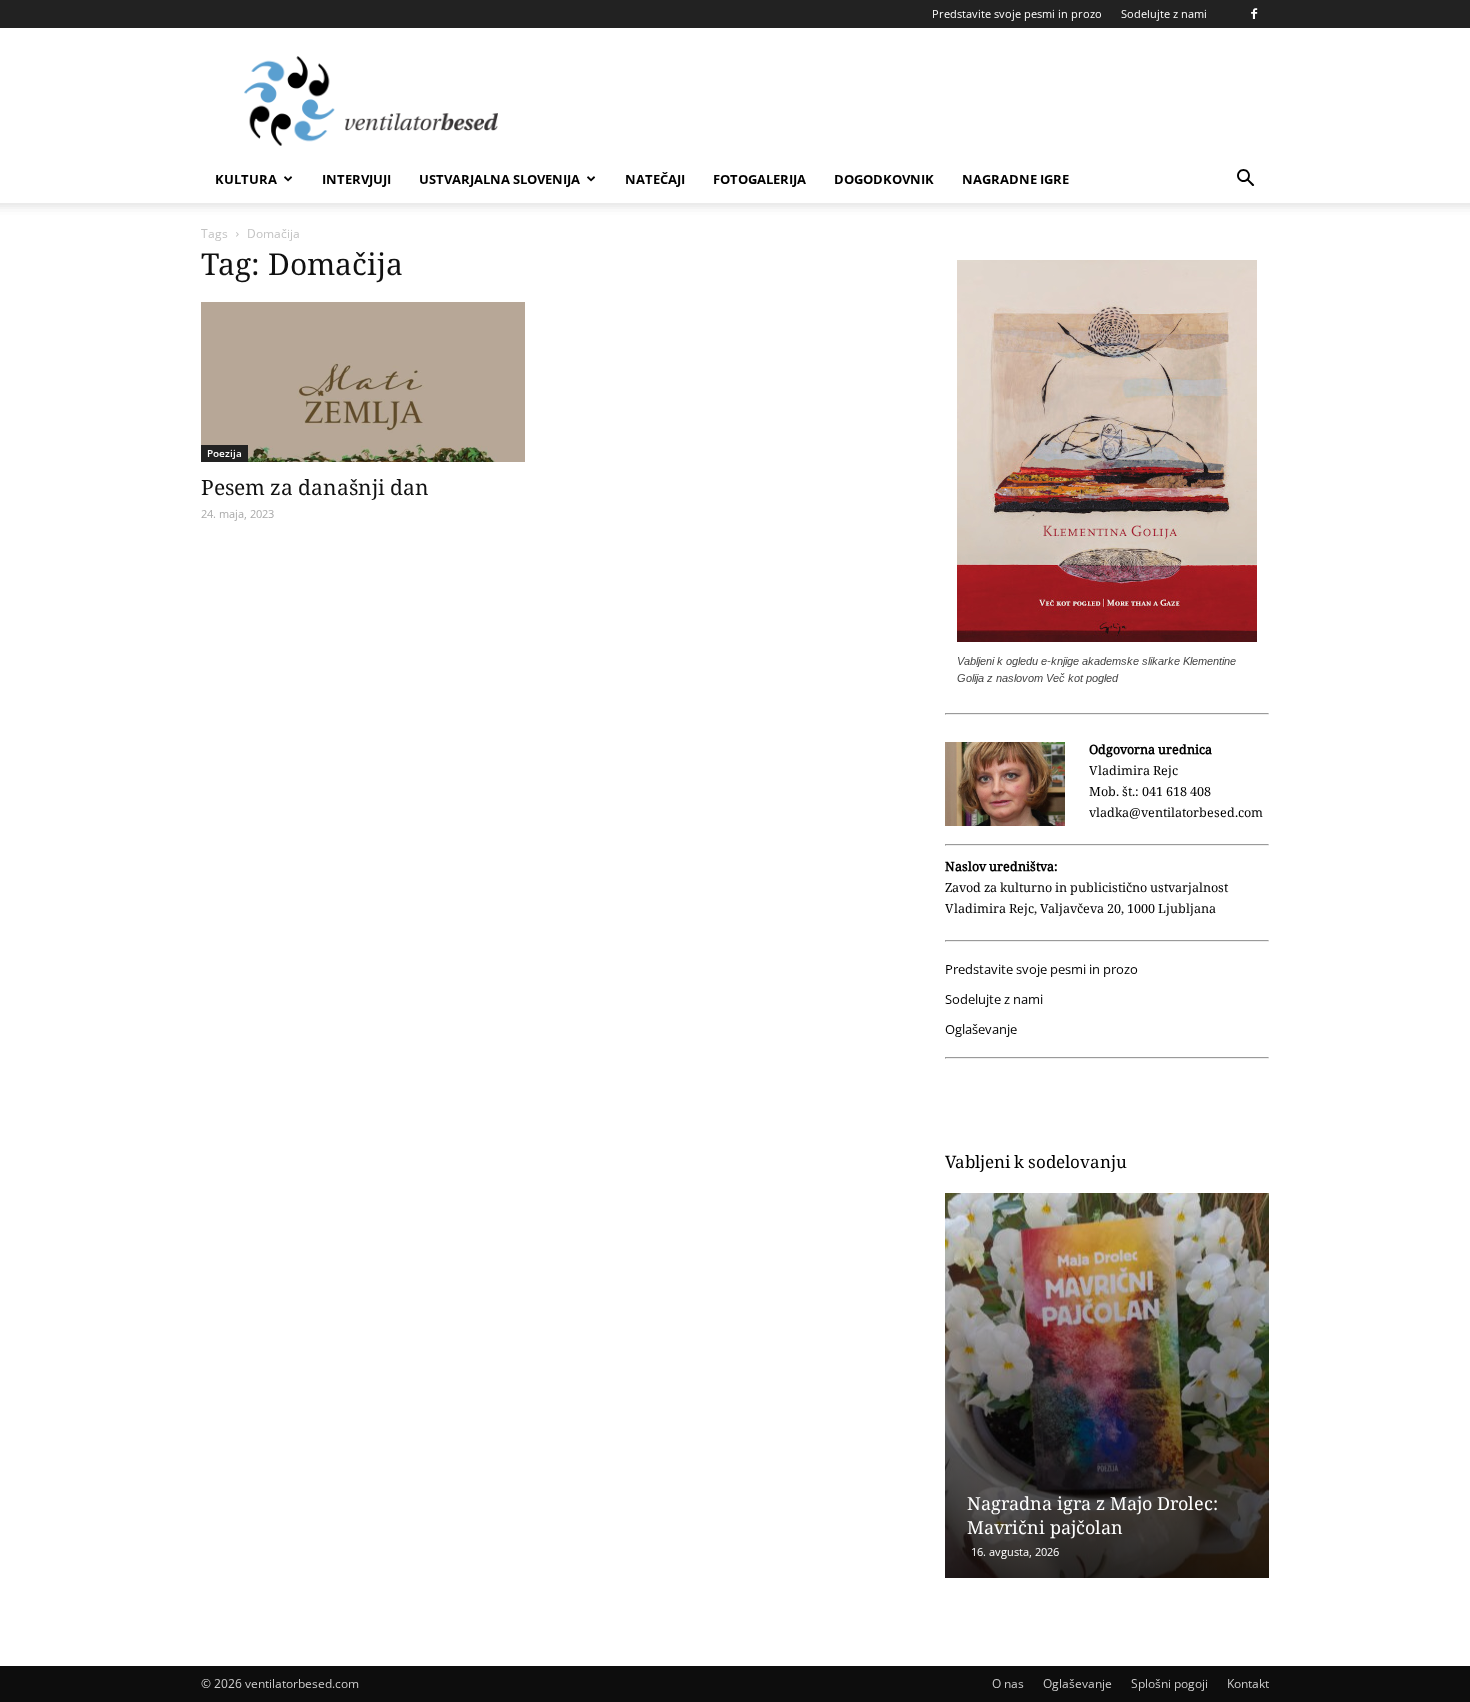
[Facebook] (1254, 14)
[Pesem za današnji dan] (363, 382)
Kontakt (1248, 1683)
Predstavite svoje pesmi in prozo (1017, 13)
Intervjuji (356, 179)
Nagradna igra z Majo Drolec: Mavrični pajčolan (1092, 1515)
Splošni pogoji (1169, 1683)
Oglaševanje (981, 1029)
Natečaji (655, 179)
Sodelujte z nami (1164, 13)
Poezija (224, 453)
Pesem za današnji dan (315, 487)
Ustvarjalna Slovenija (499, 179)
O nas (1008, 1683)
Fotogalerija (759, 179)
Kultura (246, 179)
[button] (1245, 180)
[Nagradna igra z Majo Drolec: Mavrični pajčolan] (1107, 1385)
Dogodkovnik (884, 179)
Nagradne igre (1015, 179)
